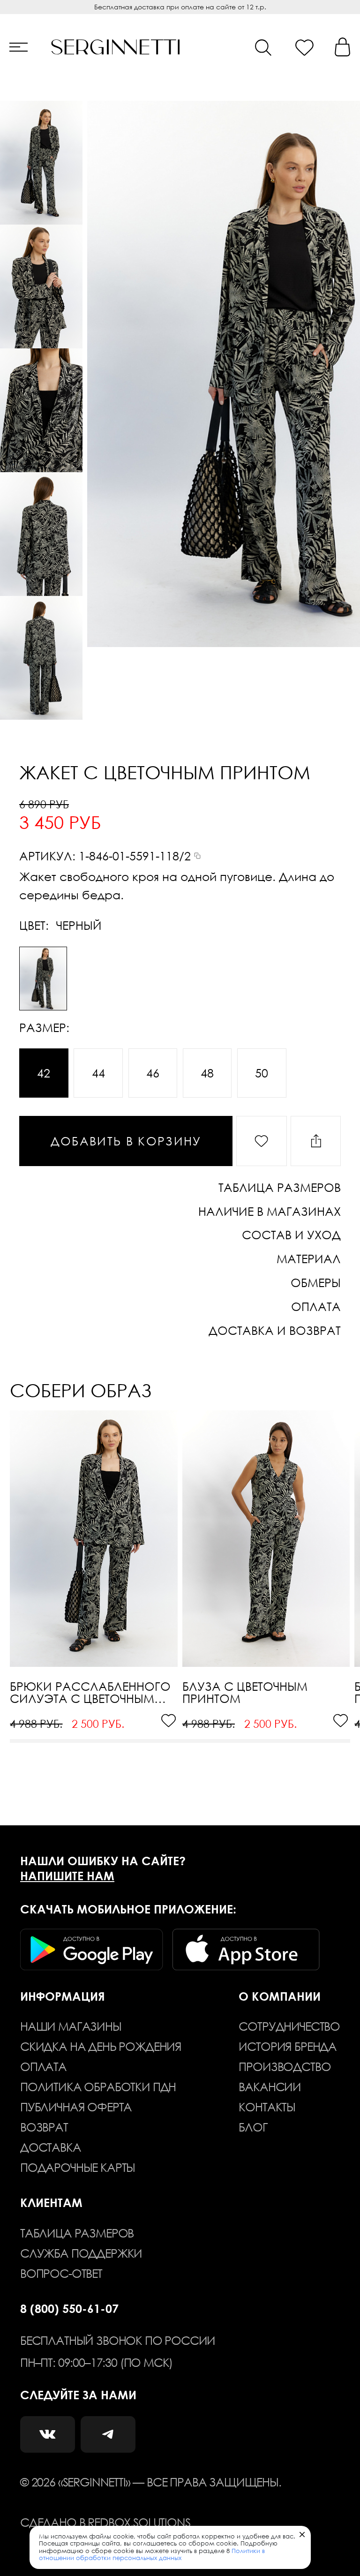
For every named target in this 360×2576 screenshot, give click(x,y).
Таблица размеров (77, 2233)
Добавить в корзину (126, 1141)
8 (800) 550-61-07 (69, 2308)
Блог (253, 2127)
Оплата (43, 2066)
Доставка (51, 2147)
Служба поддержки (81, 2253)
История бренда (288, 2046)
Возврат (44, 2127)
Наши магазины (71, 2026)
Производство (285, 2066)
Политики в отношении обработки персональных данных (152, 2554)
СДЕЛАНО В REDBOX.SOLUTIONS (105, 2522)
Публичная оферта (76, 2107)
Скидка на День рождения (101, 2046)
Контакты (267, 2107)
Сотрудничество (289, 2026)
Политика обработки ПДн (98, 2086)
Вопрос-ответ (61, 2273)
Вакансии (270, 2086)
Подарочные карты (78, 2167)
